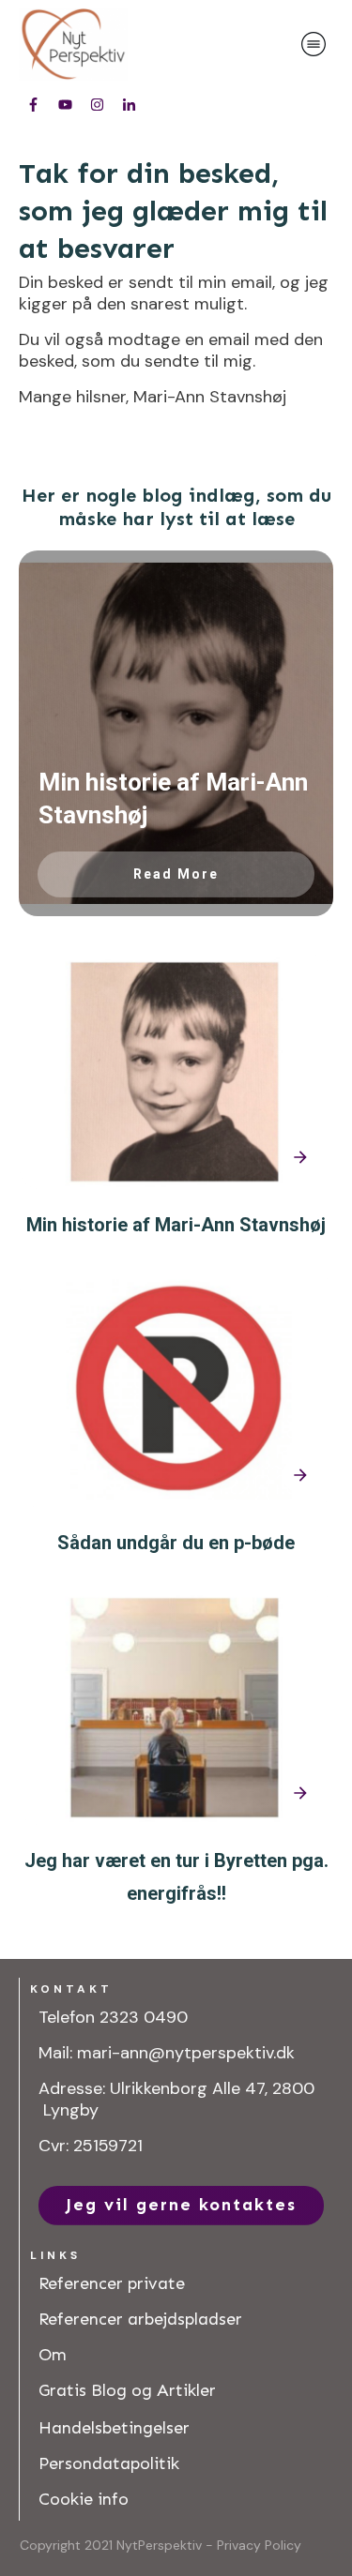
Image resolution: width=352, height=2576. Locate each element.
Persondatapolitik (109, 2463)
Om (53, 2355)
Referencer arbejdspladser (140, 2319)
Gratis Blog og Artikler (127, 2390)
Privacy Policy (259, 2545)
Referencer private (112, 2283)
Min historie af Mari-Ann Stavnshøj (176, 1225)
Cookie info (84, 2499)
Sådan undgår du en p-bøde (176, 1543)
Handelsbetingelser (114, 2428)
